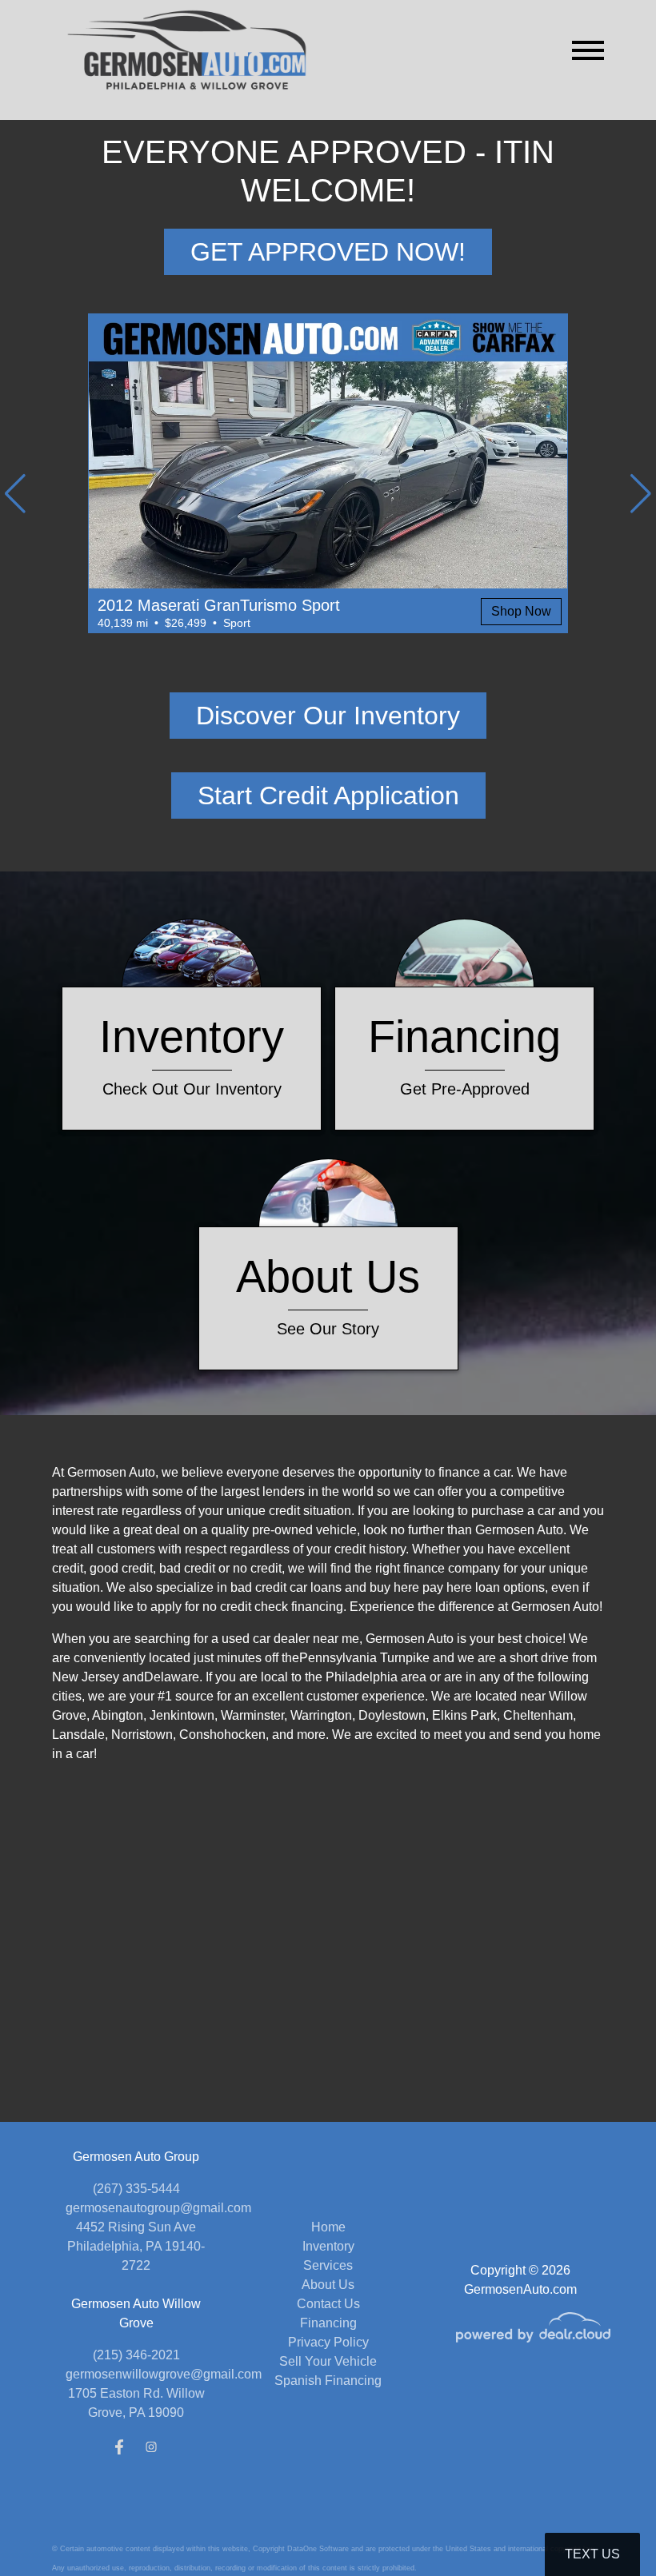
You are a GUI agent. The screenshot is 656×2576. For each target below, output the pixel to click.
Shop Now (521, 611)
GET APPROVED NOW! (328, 252)
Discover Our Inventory (328, 716)
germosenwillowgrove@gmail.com (164, 2374)
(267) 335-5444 (136, 2189)
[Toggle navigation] (588, 50)
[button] (15, 493)
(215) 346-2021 (136, 2355)
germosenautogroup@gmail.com (158, 2208)
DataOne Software (318, 2549)
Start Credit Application (328, 796)
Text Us (592, 2554)
